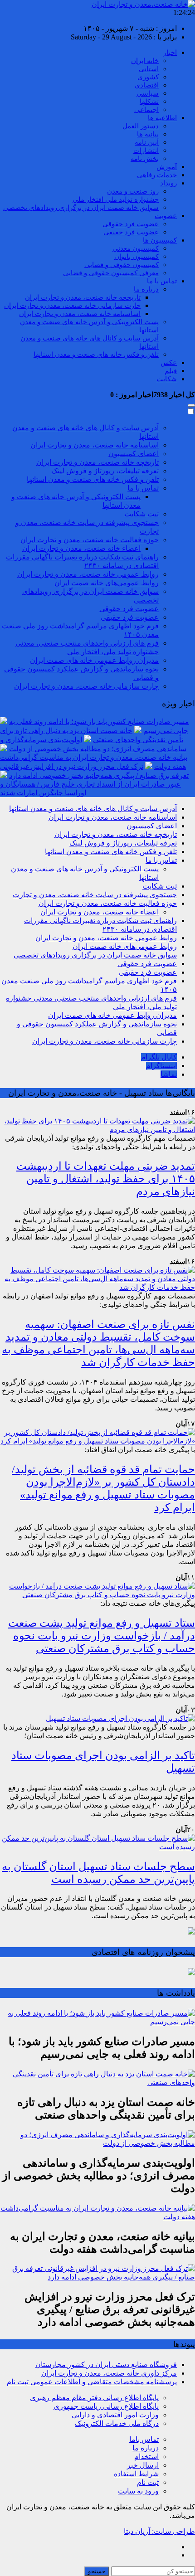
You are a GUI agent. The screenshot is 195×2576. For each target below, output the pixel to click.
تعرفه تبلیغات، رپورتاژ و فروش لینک (105, 471)
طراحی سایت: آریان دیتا (159, 2531)
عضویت (166, 216)
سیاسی (148, 93)
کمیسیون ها (160, 240)
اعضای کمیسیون (134, 454)
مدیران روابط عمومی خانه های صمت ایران (94, 660)
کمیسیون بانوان (136, 257)
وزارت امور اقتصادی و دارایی (115, 2415)
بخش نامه (145, 159)
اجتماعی (146, 110)
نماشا (169, 1074)
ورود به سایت (138, 2491)
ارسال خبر (143, 2465)
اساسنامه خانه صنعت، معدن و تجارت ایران (80, 314)
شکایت (167, 379)
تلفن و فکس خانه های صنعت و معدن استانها (96, 355)
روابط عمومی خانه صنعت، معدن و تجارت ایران (88, 574)
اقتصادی (147, 85)
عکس (169, 363)
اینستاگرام (161, 1066)
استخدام (146, 2457)
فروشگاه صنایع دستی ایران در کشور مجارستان (106, 2365)
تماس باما (144, 2439)
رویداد (168, 183)
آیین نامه (147, 142)
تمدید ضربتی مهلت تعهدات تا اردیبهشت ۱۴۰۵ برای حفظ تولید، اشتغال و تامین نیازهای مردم (106, 1179)
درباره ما (146, 289)
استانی (149, 69)
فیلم (171, 371)
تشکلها (149, 102)
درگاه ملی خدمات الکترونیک (117, 2423)
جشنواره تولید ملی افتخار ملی (116, 199)
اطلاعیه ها (162, 118)
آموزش (167, 167)
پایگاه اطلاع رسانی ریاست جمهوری (106, 2406)
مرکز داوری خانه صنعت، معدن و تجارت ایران (109, 2373)
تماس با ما (162, 281)
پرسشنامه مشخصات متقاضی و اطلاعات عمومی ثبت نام (92, 2382)
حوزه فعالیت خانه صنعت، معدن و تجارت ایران (90, 540)
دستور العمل (141, 126)
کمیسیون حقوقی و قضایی (122, 265)
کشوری (148, 77)
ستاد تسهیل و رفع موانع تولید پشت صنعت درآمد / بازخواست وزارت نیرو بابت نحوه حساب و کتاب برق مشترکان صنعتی (102, 1636)
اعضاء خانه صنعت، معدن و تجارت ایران (81, 548)
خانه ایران (145, 61)
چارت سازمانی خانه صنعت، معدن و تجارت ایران (72, 306)
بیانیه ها (148, 134)
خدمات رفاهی (157, 175)
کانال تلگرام (159, 1057)
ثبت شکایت (141, 514)
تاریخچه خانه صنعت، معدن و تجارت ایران (83, 297)
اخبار (170, 53)
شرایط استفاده (136, 2474)
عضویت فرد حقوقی (131, 224)
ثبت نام (148, 2482)
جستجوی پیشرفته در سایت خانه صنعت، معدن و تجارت (95, 895)
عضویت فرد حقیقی (131, 232)
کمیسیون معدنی (136, 248)
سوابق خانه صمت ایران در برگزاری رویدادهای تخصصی (81, 208)
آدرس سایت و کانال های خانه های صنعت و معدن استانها (93, 809)
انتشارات (146, 151)
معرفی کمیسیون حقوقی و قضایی (111, 273)
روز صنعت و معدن (133, 191)
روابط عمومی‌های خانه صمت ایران (107, 583)
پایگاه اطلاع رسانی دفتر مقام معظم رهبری (94, 2398)
